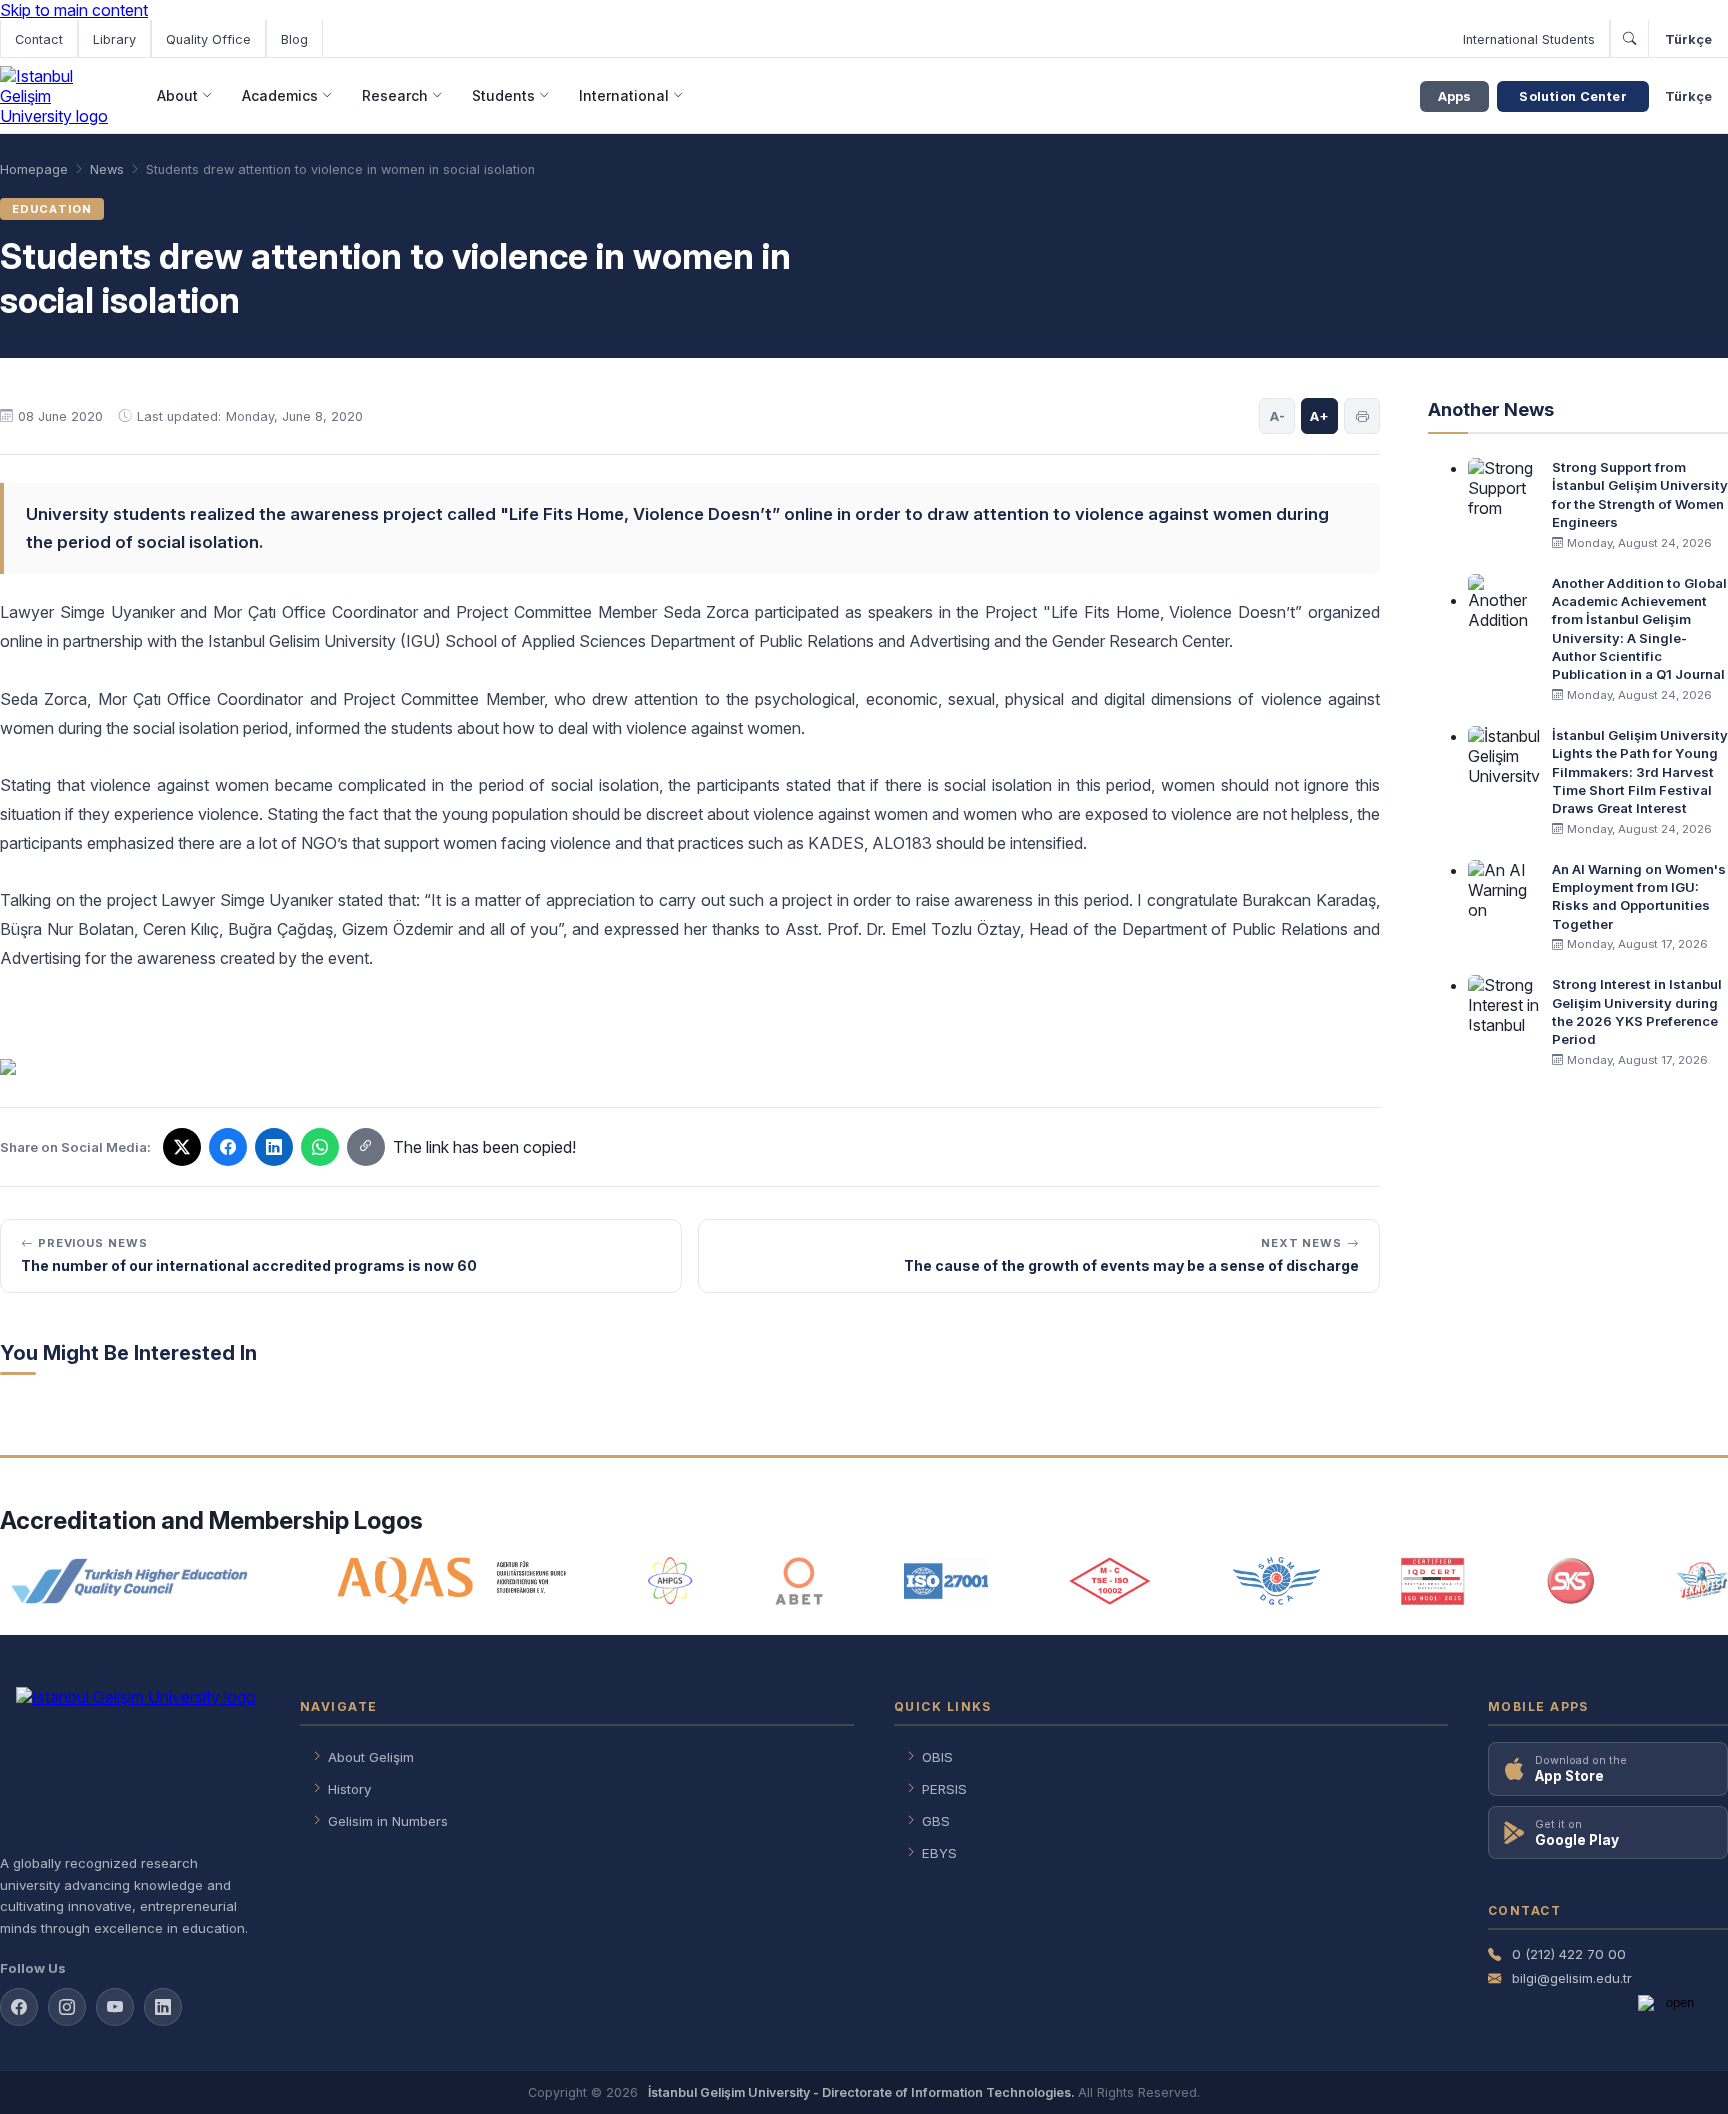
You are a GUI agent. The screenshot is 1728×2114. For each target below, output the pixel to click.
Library (114, 39)
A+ (1319, 416)
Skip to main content (74, 10)
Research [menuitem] (395, 95)
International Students (1529, 39)
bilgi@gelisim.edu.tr (1572, 1978)
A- (1277, 416)
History (349, 1789)
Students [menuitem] (503, 95)
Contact (39, 39)
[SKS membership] (1571, 1581)
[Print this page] (1362, 416)
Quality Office (208, 39)
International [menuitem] (624, 95)
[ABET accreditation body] (799, 1581)
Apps (1454, 96)
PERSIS (944, 1789)
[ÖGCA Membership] (1276, 1581)
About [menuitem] (177, 95)
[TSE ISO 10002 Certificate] (1110, 1581)
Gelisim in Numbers (388, 1821)
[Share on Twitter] (182, 1147)
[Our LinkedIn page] (274, 1147)
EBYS (939, 1853)
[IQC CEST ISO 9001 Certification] (1433, 1581)
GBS (936, 1821)
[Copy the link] (366, 1147)
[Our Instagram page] (67, 2007)
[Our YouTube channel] (115, 2007)
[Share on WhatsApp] (320, 1147)
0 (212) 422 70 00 (1569, 1954)
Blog (294, 39)
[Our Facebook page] (19, 2007)
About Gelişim (371, 1757)
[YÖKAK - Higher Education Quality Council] (128, 1581)
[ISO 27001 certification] (945, 1581)
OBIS (937, 1757)
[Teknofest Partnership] (1702, 1581)
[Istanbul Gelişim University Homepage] (130, 1762)
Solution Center (1573, 96)
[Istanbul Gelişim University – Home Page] (57, 96)
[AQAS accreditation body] (452, 1581)
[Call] (1629, 39)
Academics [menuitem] (280, 95)
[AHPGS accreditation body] (670, 1581)
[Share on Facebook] (228, 1147)
